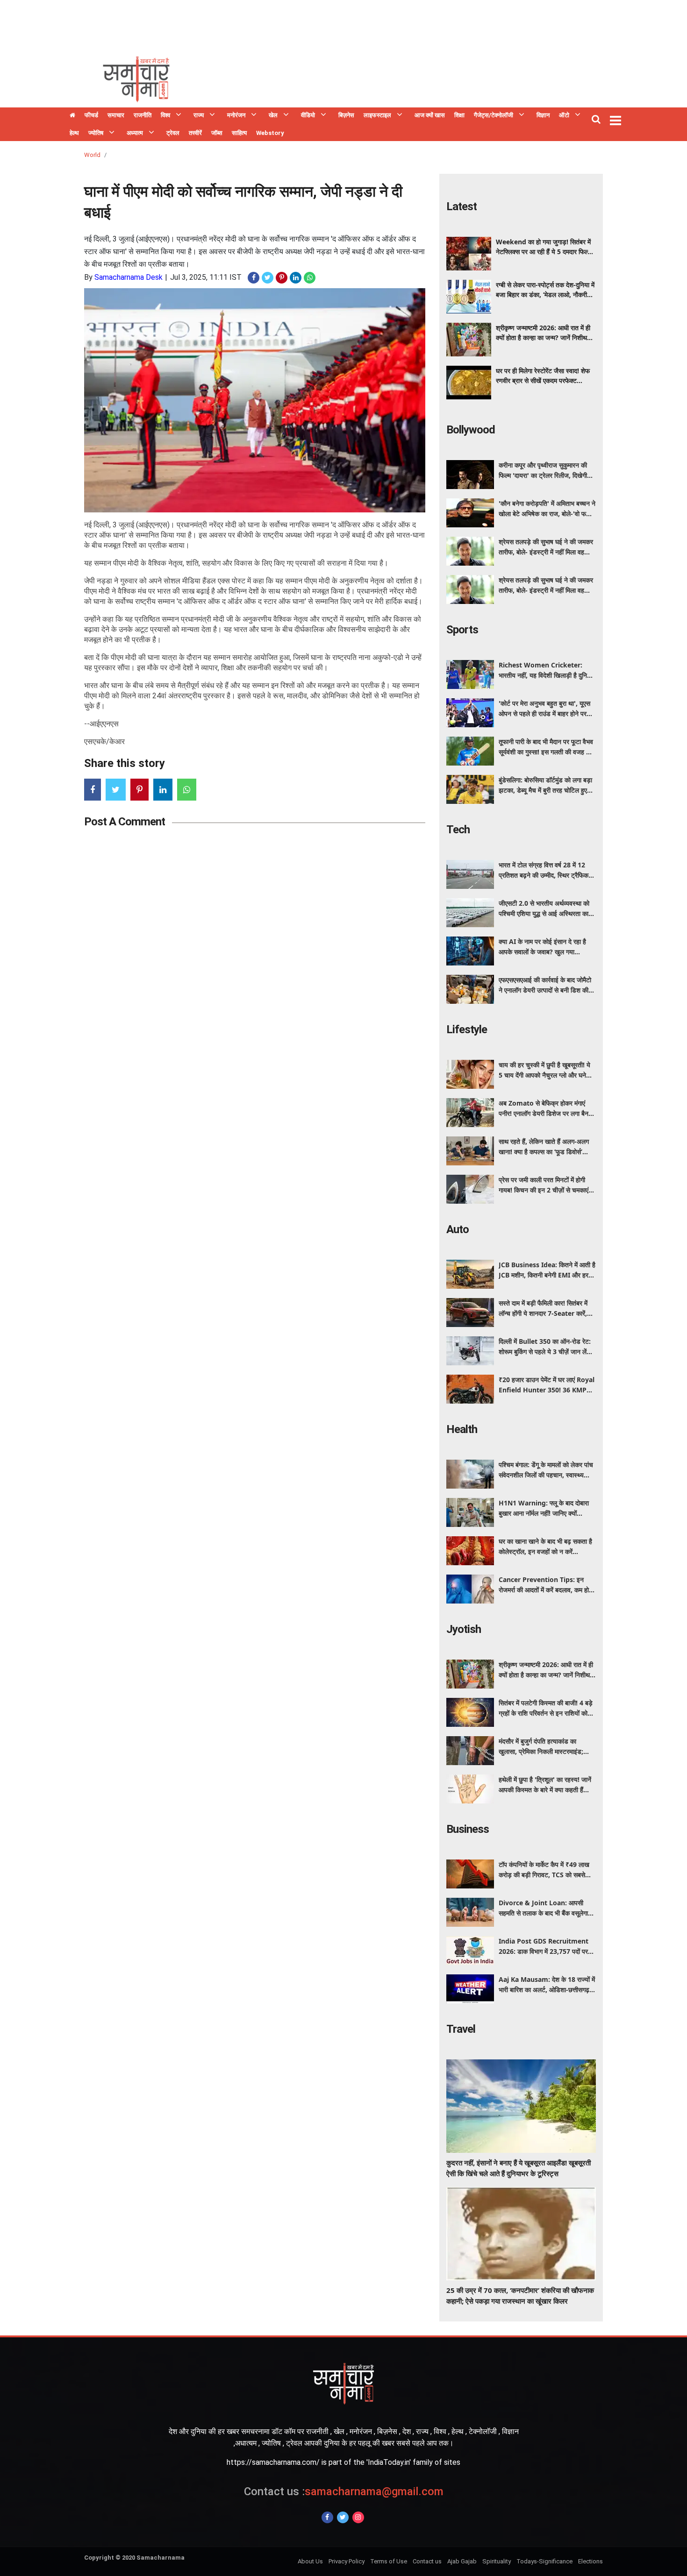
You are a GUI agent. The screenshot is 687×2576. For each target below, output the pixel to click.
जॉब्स (217, 133)
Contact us (427, 2561)
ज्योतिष (96, 133)
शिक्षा (459, 115)
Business (468, 1829)
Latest (462, 206)
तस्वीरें (195, 133)
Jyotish (464, 1629)
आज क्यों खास (430, 115)
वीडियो (308, 115)
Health (462, 1429)
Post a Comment (125, 822)
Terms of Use (389, 2561)
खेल (273, 115)
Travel (461, 2029)
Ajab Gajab (462, 2561)
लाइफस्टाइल (377, 115)
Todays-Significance (544, 2561)
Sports (462, 630)
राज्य (199, 115)
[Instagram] (358, 2517)
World (92, 155)
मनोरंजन (236, 115)
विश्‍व (165, 115)
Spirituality (497, 2561)
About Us (310, 2561)
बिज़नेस (346, 115)
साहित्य (239, 133)
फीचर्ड (91, 115)
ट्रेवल (173, 133)
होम (72, 116)
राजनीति (143, 115)
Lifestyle (467, 1029)
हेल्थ (74, 133)
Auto (458, 1229)
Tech (458, 830)
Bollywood (471, 430)
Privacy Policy (347, 2561)
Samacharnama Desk (129, 277)
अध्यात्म (135, 133)
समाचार (116, 115)
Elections (590, 2561)
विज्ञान (543, 115)
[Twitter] (343, 2517)
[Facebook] (327, 2517)
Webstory (270, 133)
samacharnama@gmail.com (344, 2491)
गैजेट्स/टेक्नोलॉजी (494, 115)
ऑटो (564, 115)
